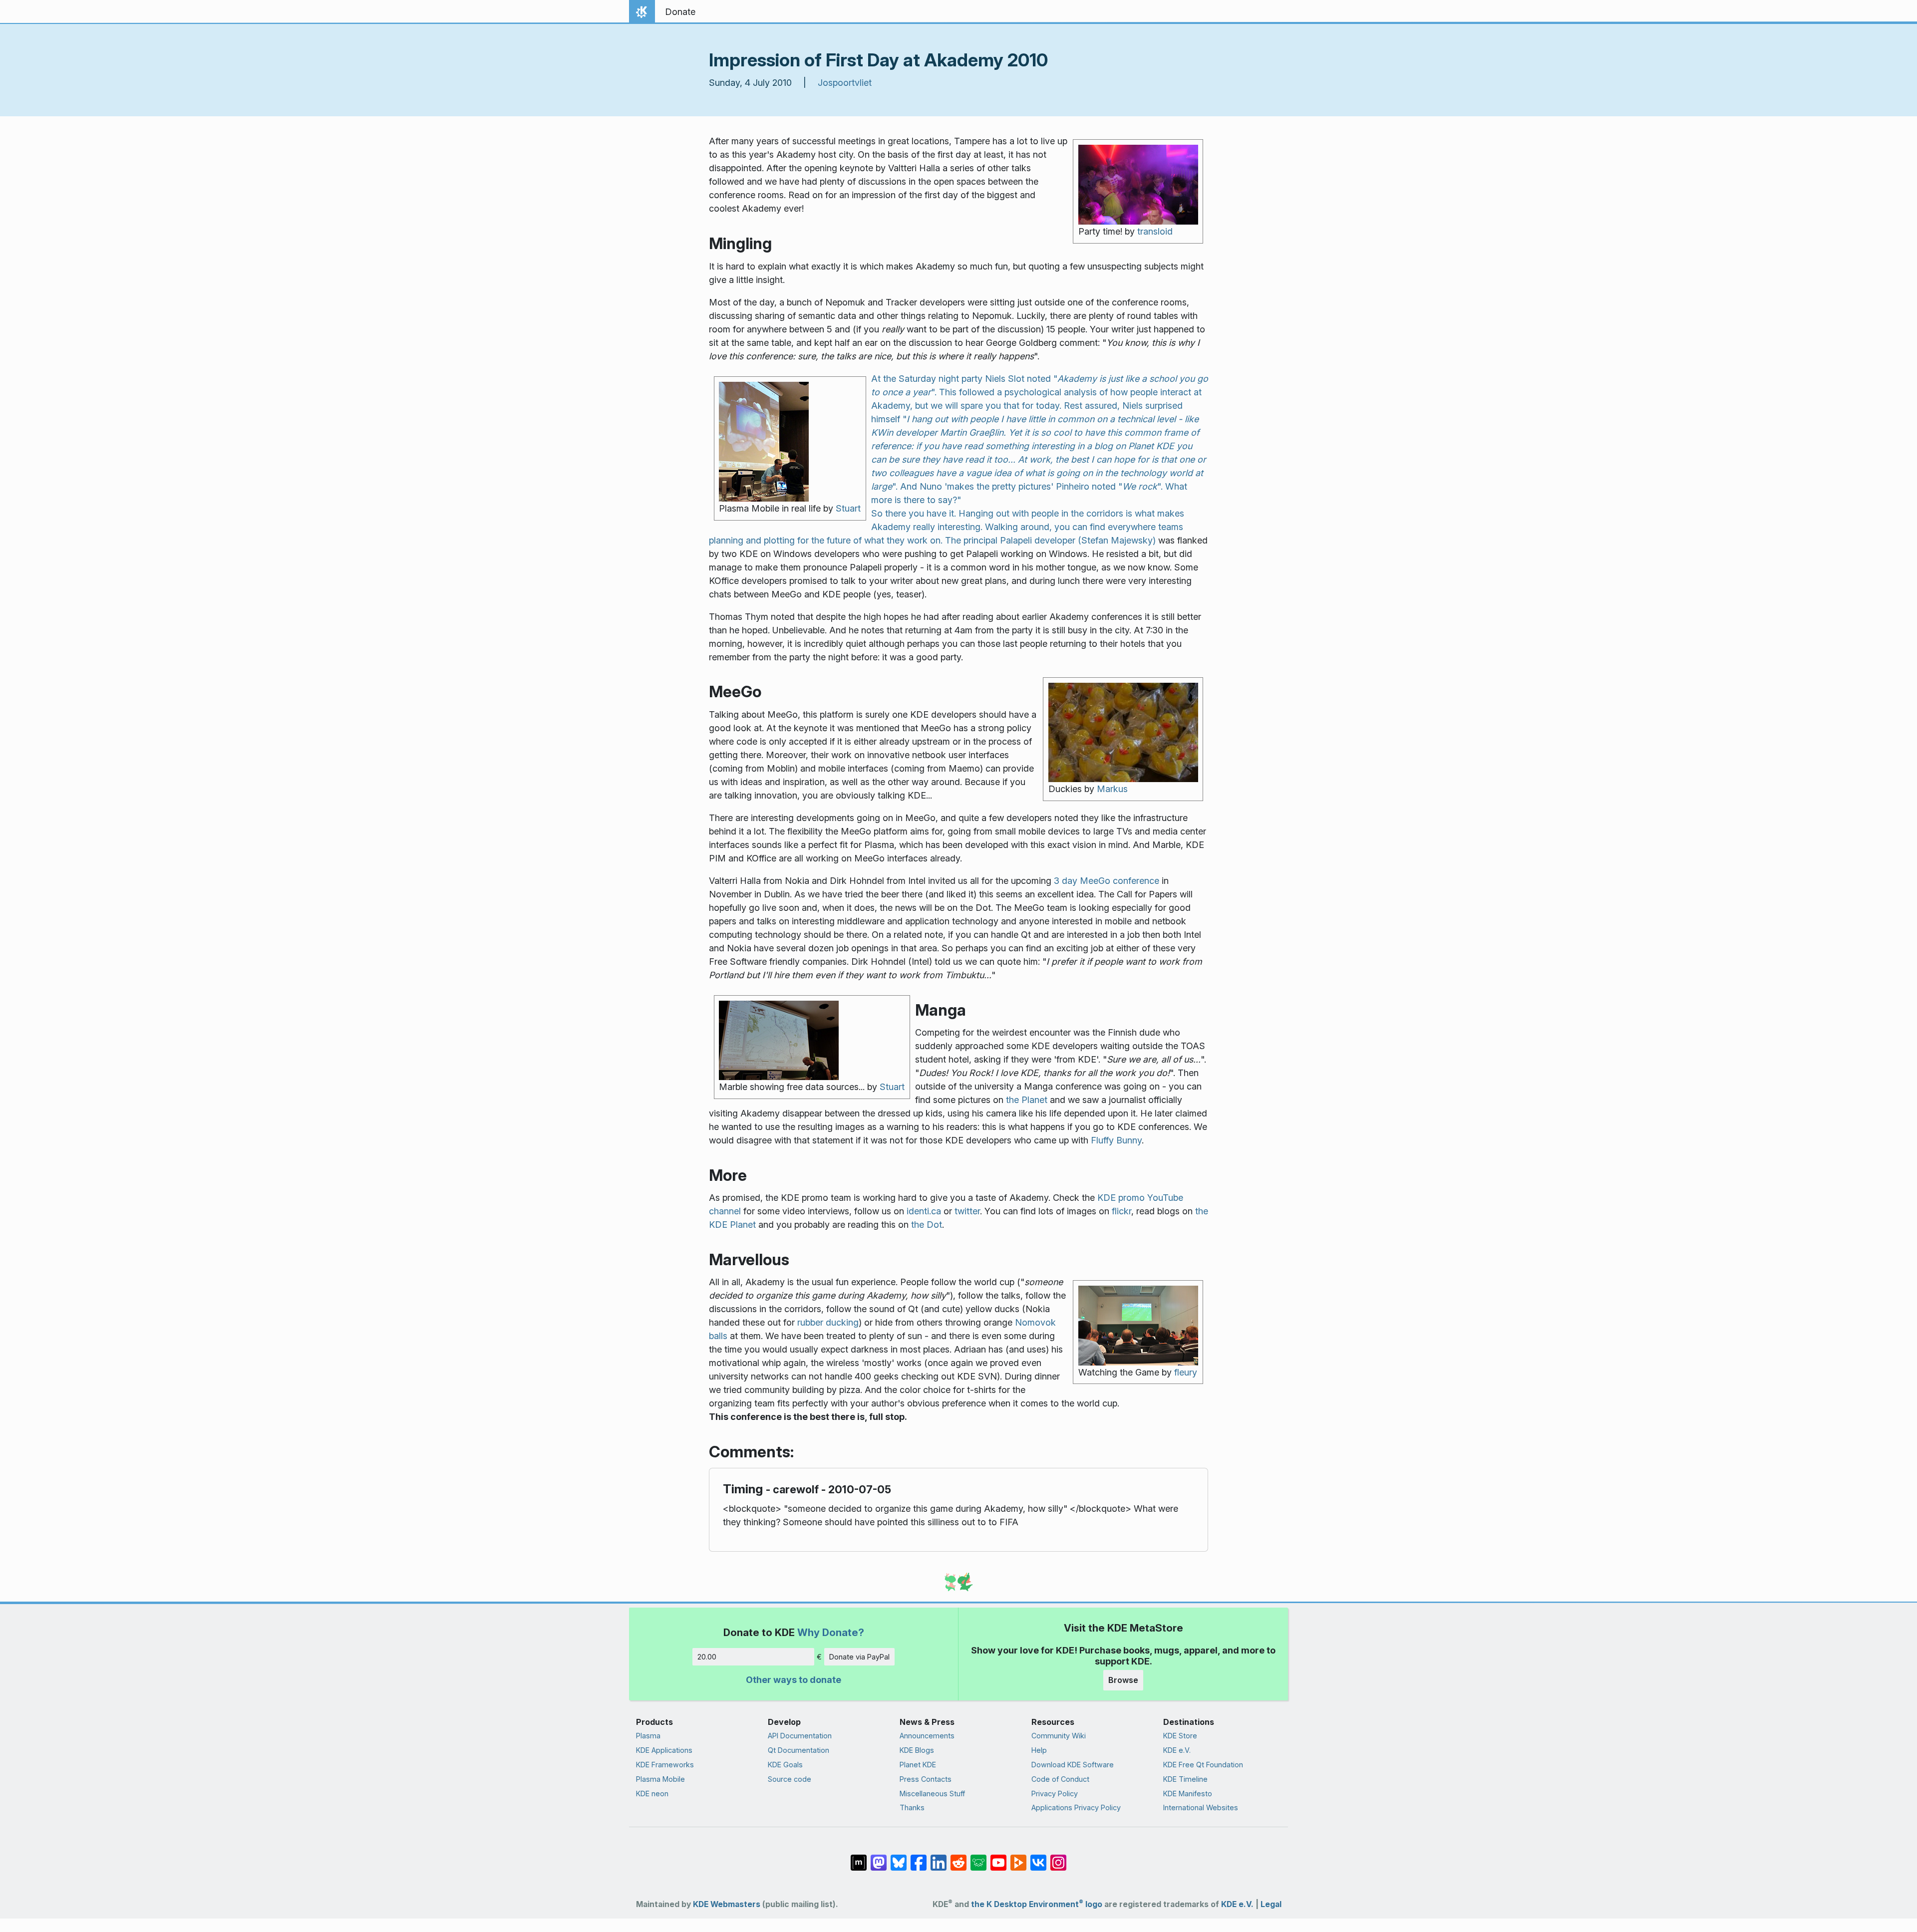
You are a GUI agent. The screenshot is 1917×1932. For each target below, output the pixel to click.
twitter (967, 1211)
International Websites (1201, 1807)
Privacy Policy (1055, 1794)
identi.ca (924, 1211)
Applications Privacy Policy (1076, 1807)
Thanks (912, 1807)
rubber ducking (828, 1322)
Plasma (648, 1736)
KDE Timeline (1185, 1779)
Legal (1271, 1904)
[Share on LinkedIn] (939, 1858)
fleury (1186, 1372)
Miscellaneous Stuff (932, 1794)
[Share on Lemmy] (978, 1858)
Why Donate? (831, 1632)
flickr (1121, 1211)
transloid (1155, 231)
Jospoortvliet (845, 83)
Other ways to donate (794, 1680)
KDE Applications (664, 1750)
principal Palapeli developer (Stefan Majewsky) (1060, 540)
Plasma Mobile (660, 1779)
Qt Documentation (799, 1750)
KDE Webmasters (727, 1904)
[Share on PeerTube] (1018, 1858)
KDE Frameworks (665, 1765)
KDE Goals (785, 1765)
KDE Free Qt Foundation (1203, 1765)
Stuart (848, 508)
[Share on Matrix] (859, 1858)
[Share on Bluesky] (899, 1858)
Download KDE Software (1073, 1765)
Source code (790, 1779)
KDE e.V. (1177, 1750)
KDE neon (652, 1794)
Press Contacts (926, 1779)
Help (1039, 1750)
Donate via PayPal (859, 1657)
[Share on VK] (1038, 1858)
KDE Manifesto (1188, 1794)
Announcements (927, 1736)
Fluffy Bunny (1116, 1140)
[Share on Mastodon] (879, 1858)
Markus (1112, 789)
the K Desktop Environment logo (1037, 1904)
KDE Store (1180, 1736)
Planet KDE (918, 1765)
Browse (1123, 1680)
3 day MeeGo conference (1107, 881)
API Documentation (800, 1736)
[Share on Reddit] (958, 1858)
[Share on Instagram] (1058, 1858)
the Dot (927, 1225)
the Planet (1027, 1100)
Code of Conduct (1060, 1779)
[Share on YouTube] (998, 1858)
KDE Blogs (917, 1750)
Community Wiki (1059, 1736)
